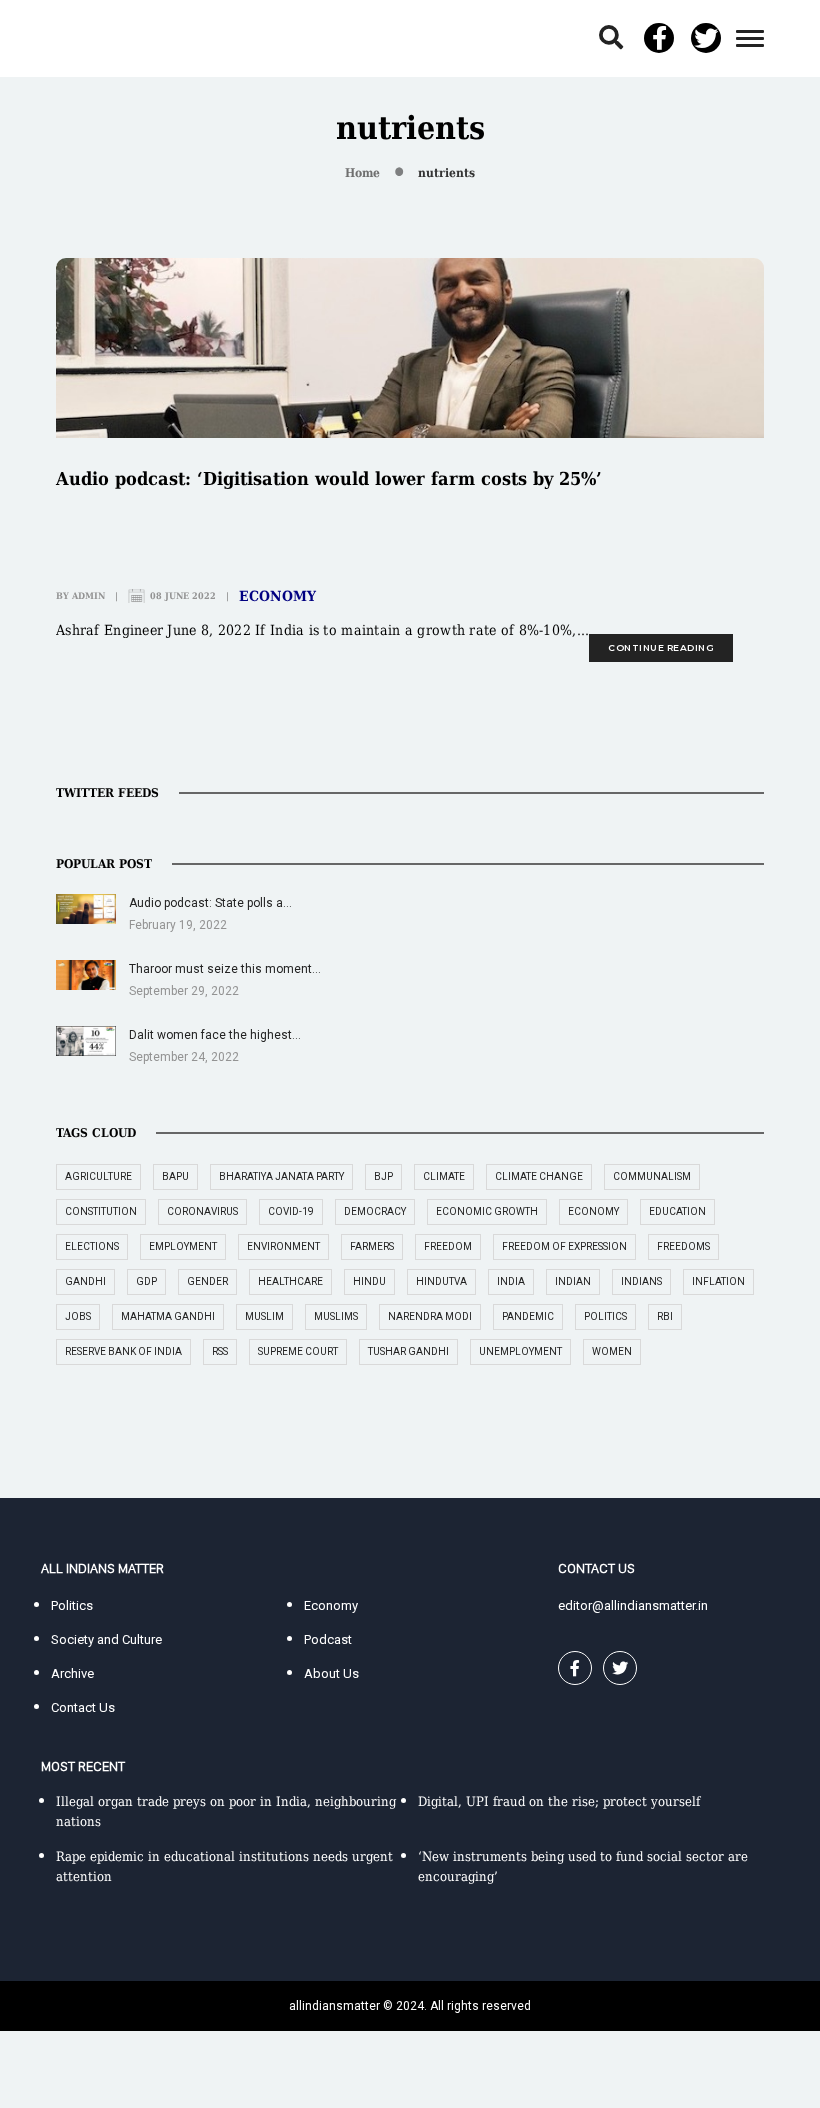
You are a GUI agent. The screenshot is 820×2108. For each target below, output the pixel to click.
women (612, 1351)
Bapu (175, 1176)
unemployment (520, 1351)
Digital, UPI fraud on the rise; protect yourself (559, 1801)
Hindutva (441, 1281)
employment (183, 1246)
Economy (277, 596)
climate (444, 1176)
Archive (72, 1673)
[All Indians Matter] (102, 37)
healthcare (290, 1281)
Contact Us (83, 1707)
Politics (72, 1605)
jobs (78, 1316)
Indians (641, 1281)
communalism (652, 1176)
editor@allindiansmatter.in (633, 1605)
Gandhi (85, 1281)
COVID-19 (291, 1211)
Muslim (264, 1316)
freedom (448, 1246)
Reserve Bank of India (123, 1351)
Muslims (336, 1316)
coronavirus (202, 1211)
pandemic (528, 1316)
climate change (539, 1176)
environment (283, 1246)
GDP (146, 1281)
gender (207, 1281)
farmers (372, 1246)
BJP (383, 1176)
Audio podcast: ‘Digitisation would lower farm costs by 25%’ (329, 478)
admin (88, 596)
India (511, 1281)
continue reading (661, 647)
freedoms (683, 1246)
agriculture (98, 1176)
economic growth (487, 1211)
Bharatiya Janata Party (281, 1176)
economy (593, 1211)
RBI (665, 1316)
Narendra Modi (430, 1316)
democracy (375, 1211)
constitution (101, 1211)
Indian (573, 1281)
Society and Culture (106, 1639)
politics (605, 1316)
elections (92, 1246)
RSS (220, 1351)
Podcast (328, 1639)
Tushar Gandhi (408, 1351)
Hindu (369, 1281)
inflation (718, 1281)
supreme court (298, 1351)
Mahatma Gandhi (168, 1316)
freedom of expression (564, 1246)
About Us (331, 1673)
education (677, 1211)
